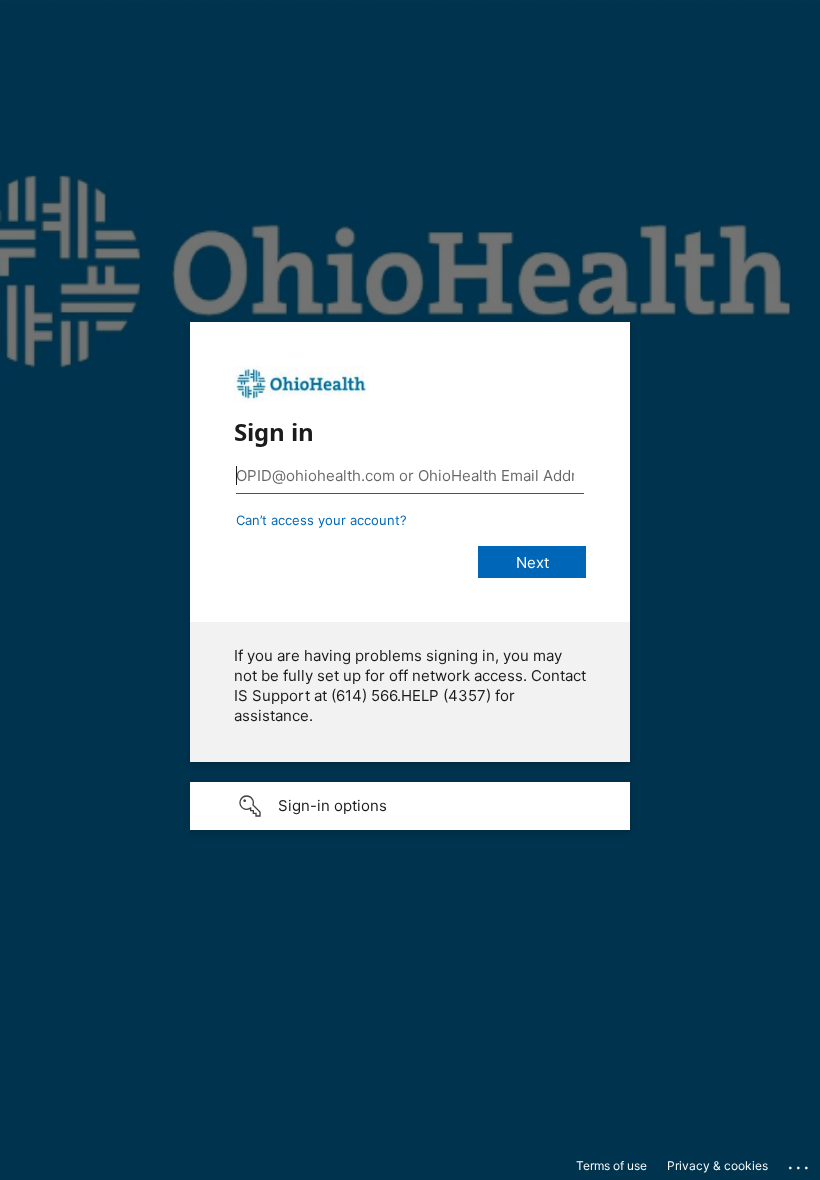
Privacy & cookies (717, 1165)
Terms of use (611, 1165)
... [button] (800, 1163)
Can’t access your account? (321, 520)
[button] (410, 806)
